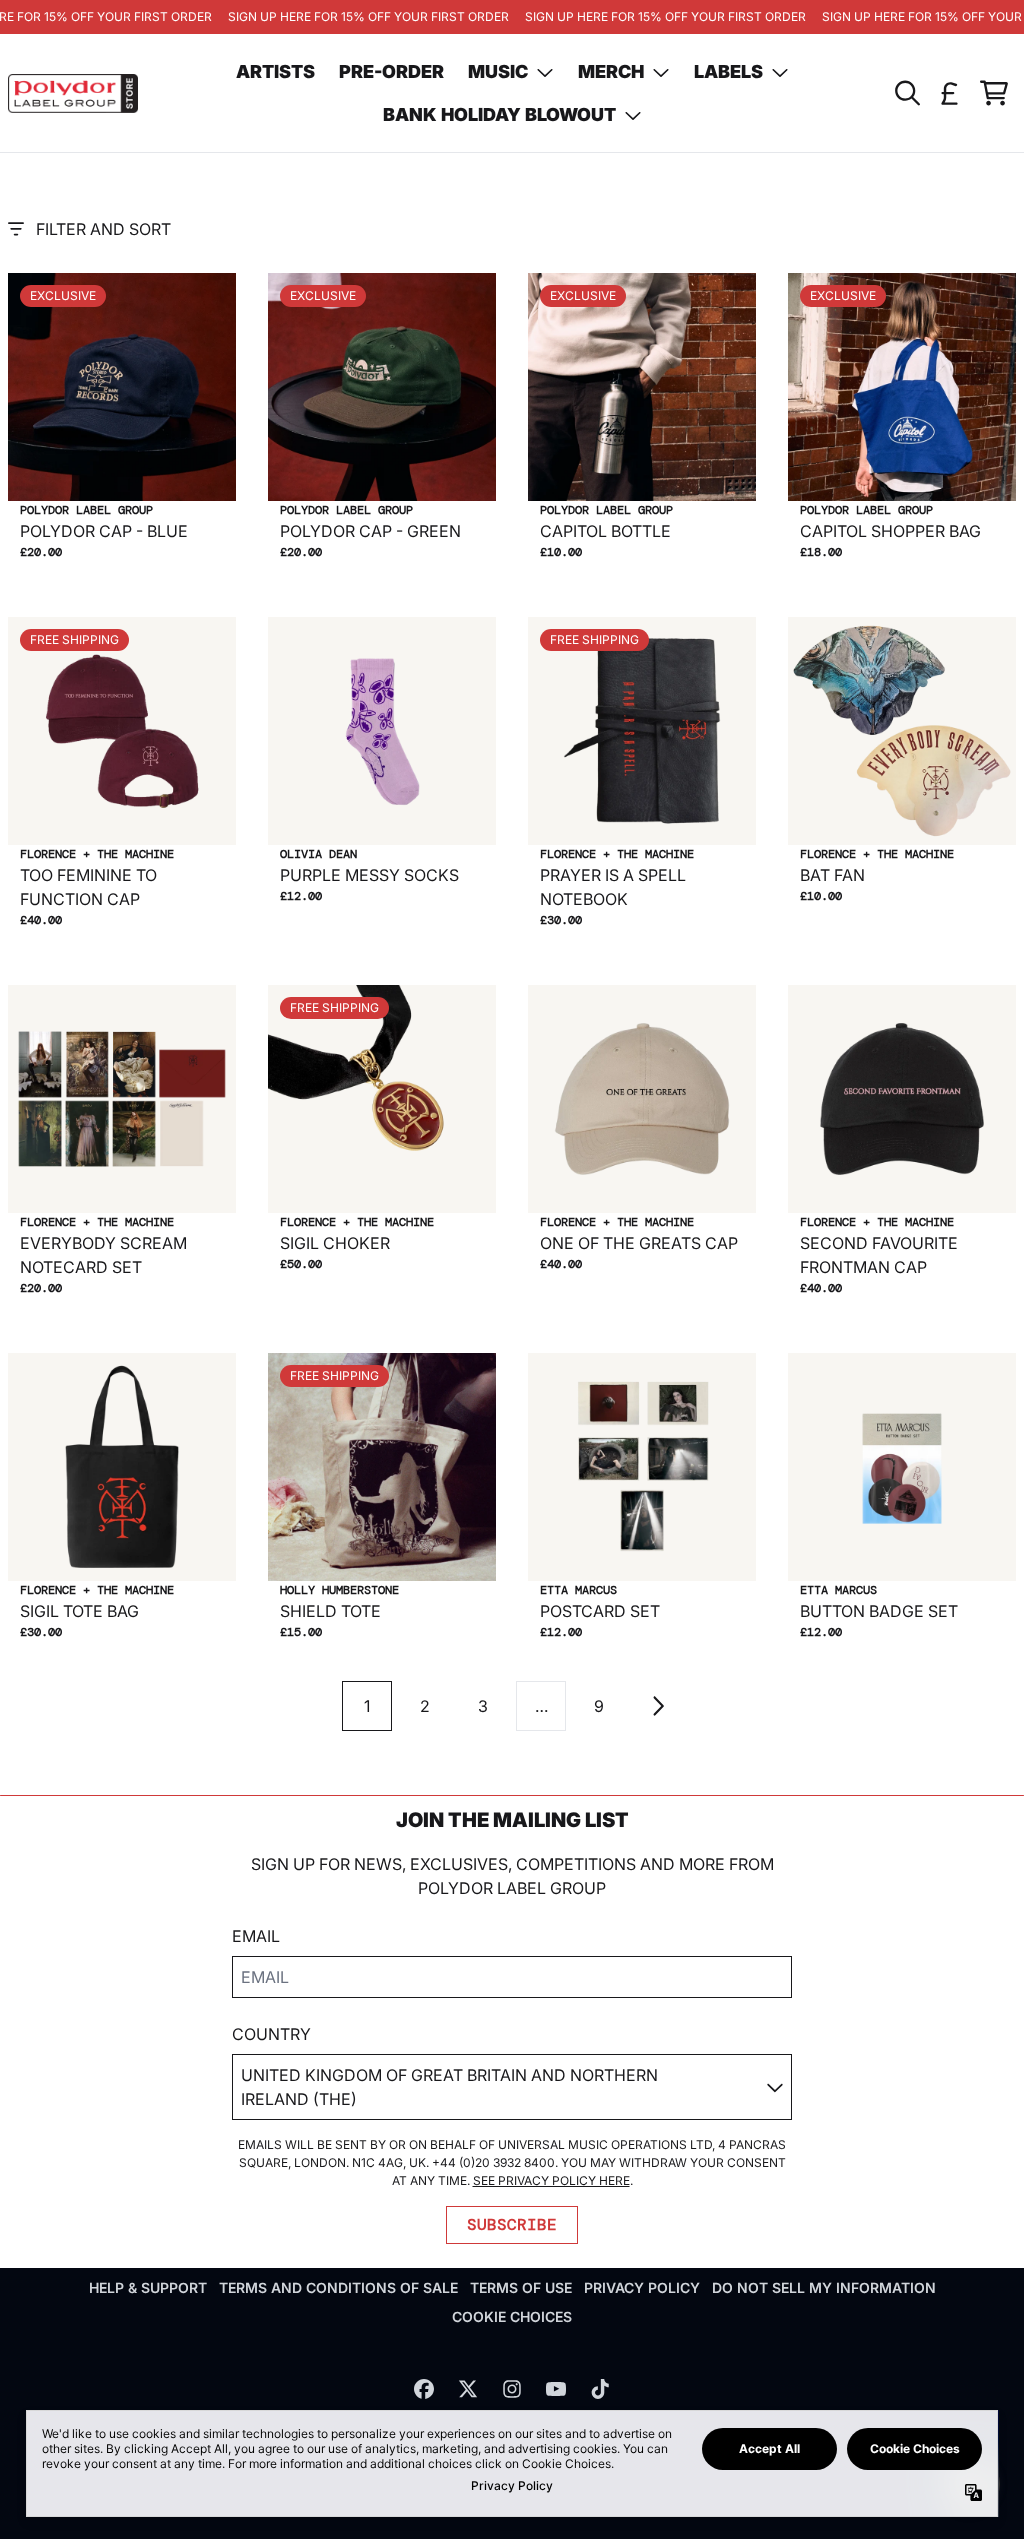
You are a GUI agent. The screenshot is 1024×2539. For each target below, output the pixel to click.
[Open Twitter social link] (468, 2389)
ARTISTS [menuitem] (275, 71)
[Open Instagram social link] (512, 2389)
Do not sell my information (824, 2287)
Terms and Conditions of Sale (338, 2287)
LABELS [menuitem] (728, 71)
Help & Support (148, 2287)
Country (271, 2034)
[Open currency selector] (950, 93)
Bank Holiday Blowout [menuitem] (499, 114)
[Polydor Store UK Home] (73, 93)
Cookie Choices (512, 2316)
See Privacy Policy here (551, 2180)
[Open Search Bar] (906, 93)
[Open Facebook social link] (424, 2389)
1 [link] (367, 1706)
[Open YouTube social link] (556, 2389)
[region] (512, 17)
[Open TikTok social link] (600, 2389)
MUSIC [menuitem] (498, 71)
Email (256, 1936)
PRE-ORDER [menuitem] (391, 71)
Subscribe (512, 2224)
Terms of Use (521, 2287)
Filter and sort (103, 229)
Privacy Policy (642, 2287)
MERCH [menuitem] (611, 71)
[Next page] (657, 1706)
